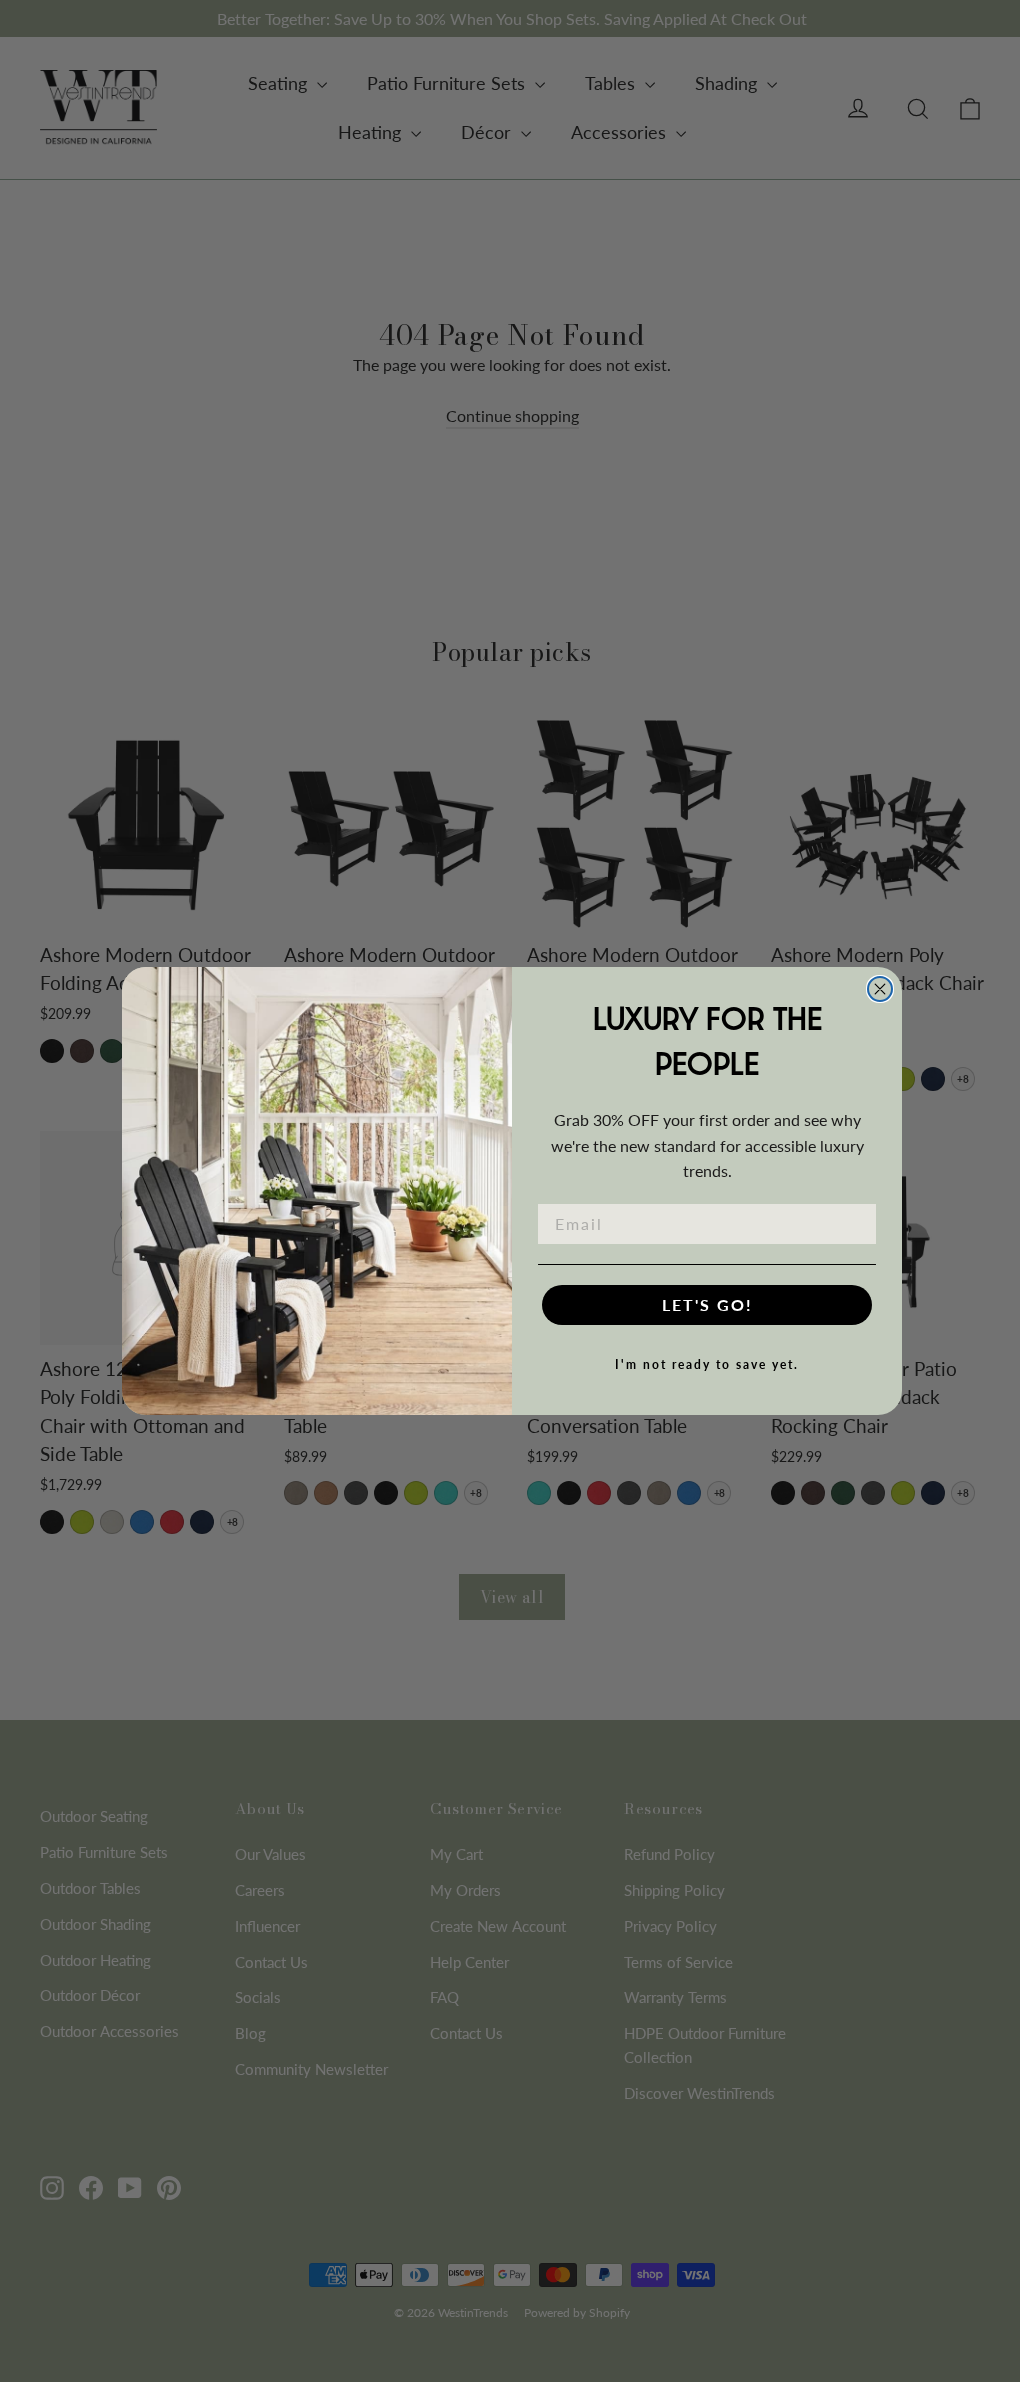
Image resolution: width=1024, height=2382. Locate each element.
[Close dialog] (880, 989)
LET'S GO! (707, 1304)
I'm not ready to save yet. (707, 1364)
